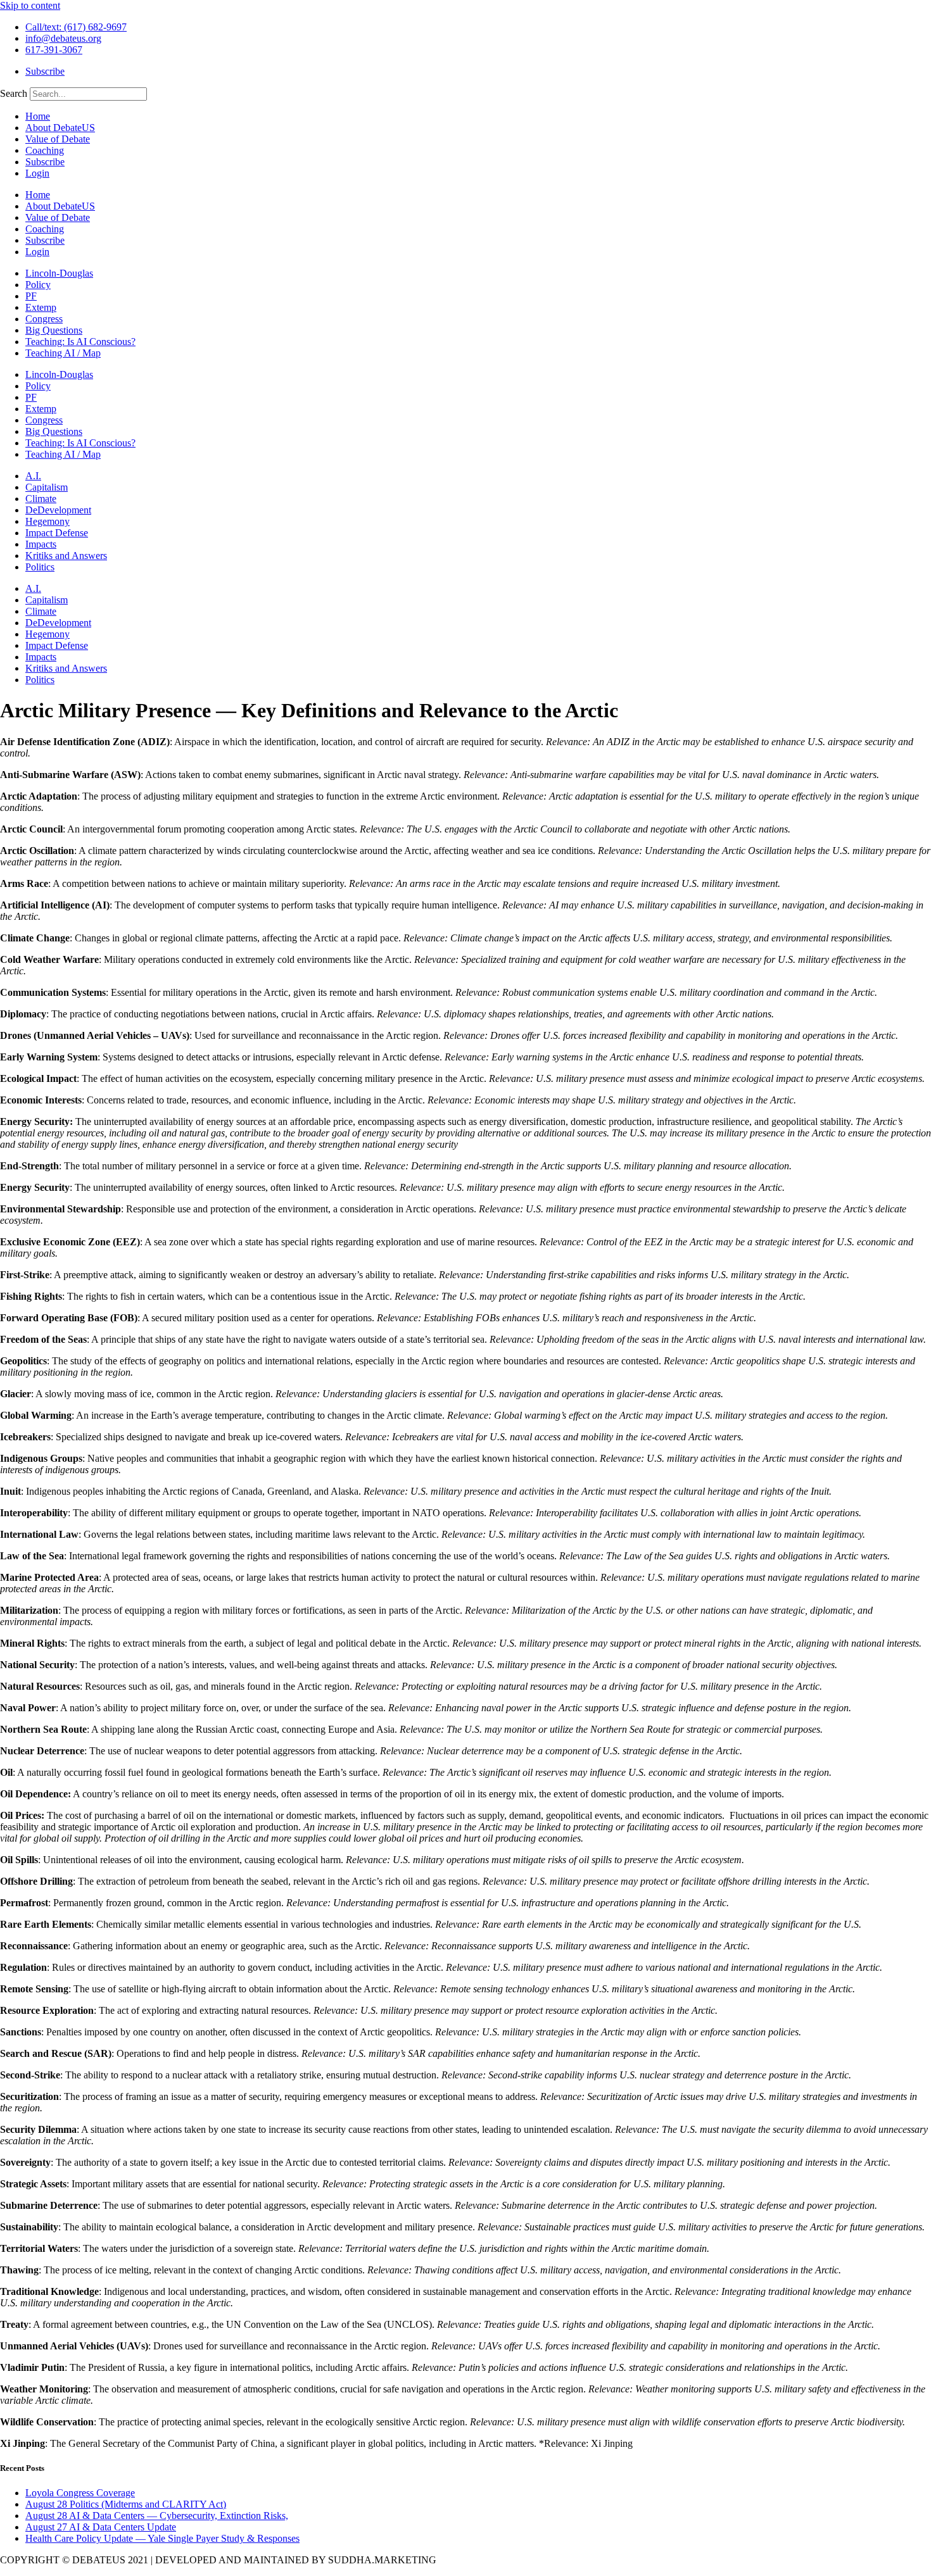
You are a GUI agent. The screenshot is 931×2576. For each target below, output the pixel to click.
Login (37, 173)
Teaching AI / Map (63, 353)
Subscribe (45, 162)
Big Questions (54, 330)
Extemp (41, 307)
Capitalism (47, 487)
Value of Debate (58, 139)
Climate (41, 499)
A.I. (33, 476)
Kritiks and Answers (66, 556)
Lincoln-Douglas (59, 273)
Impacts (41, 544)
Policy (38, 285)
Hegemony (47, 521)
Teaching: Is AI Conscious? (80, 342)
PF (31, 296)
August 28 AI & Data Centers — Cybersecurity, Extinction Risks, (157, 2516)
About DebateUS (60, 128)
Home (38, 116)
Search (14, 93)
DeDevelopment (58, 510)
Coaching (45, 150)
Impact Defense (57, 533)
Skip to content (30, 5)
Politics (40, 567)
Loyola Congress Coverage (80, 2493)
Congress (44, 319)
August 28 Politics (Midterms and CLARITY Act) (126, 2504)
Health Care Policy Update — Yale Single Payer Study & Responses (162, 2538)
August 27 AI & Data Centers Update (101, 2527)
